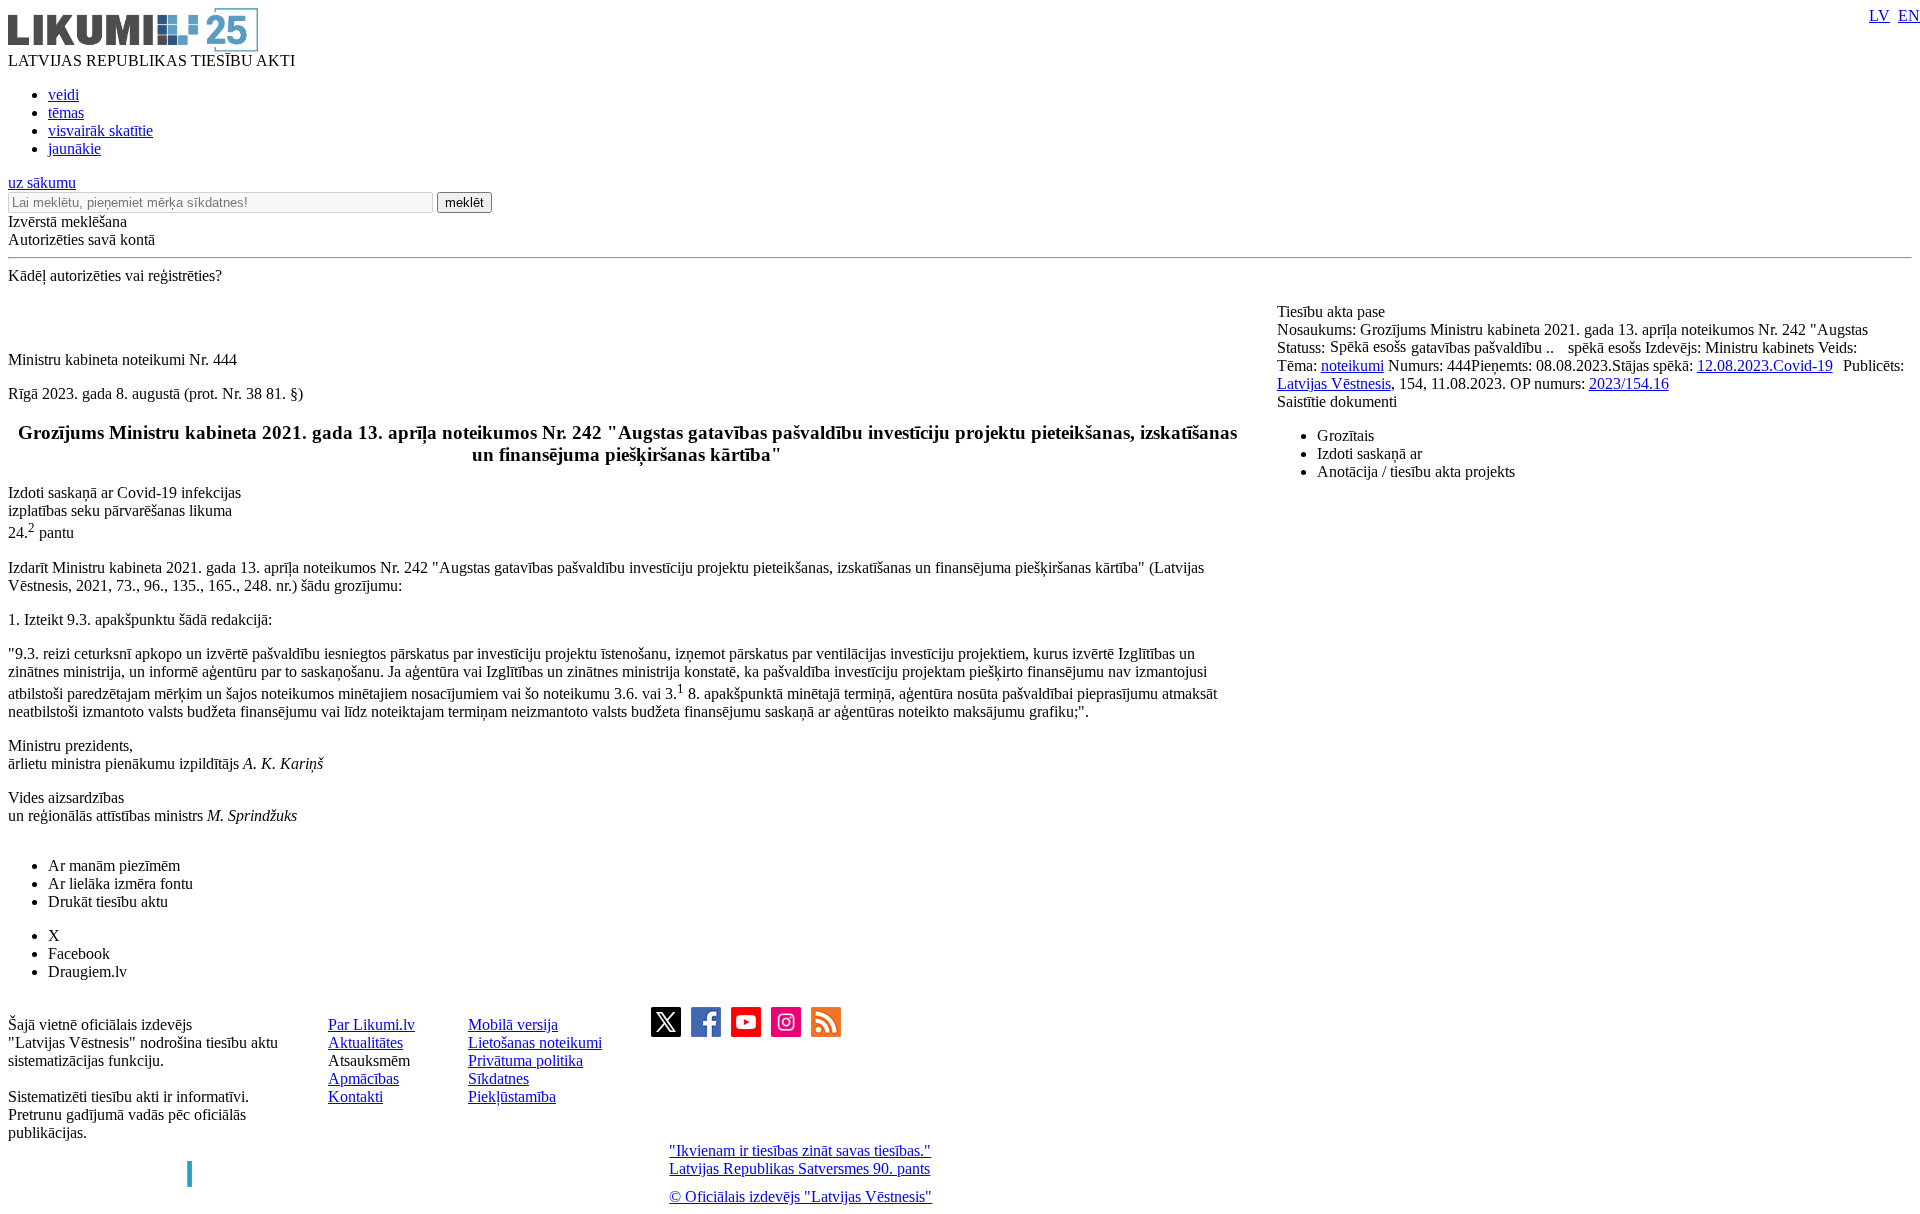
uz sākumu (42, 182)
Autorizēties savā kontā (81, 239)
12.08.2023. (1735, 365)
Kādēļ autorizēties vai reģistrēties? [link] (115, 275)
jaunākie (74, 148)
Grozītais (1345, 435)
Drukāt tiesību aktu (108, 901)
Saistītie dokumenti (1337, 401)
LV (1879, 15)
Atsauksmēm (369, 1060)
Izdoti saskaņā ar (1369, 453)
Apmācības (363, 1078)
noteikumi (1352, 365)
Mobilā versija (513, 1024)
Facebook (79, 953)
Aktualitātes (365, 1042)
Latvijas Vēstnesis (1334, 383)
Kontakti (355, 1096)
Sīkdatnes (498, 1078)
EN (1909, 15)
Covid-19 (1803, 365)
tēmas (66, 112)
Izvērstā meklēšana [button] (67, 221)
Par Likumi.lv (371, 1024)
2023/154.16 (1629, 383)
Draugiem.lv (87, 971)
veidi (63, 94)
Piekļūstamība (512, 1096)
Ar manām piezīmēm (114, 865)
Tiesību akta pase (1333, 311)
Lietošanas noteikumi (535, 1042)
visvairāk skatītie (100, 130)
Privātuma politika (525, 1060)
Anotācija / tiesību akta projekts (1416, 471)
